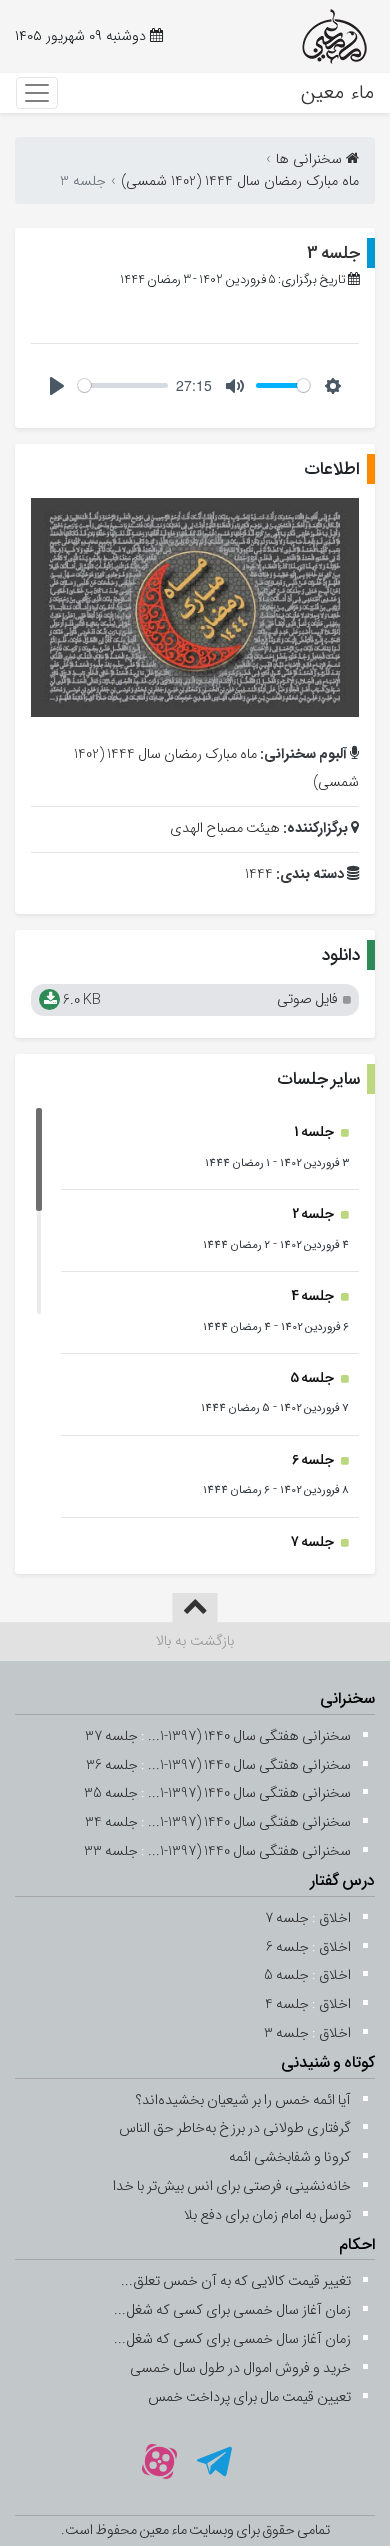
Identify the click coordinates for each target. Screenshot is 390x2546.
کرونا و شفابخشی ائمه (290, 2157)
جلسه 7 (313, 1542)
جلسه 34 (111, 1822)
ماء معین (337, 92)
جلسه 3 (333, 253)
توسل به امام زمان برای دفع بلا (267, 2215)
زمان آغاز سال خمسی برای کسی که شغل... (232, 2310)
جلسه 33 (111, 1851)
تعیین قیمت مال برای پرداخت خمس (249, 2397)
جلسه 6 (314, 1460)
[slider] (123, 385)
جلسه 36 (112, 1765)
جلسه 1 (315, 1132)
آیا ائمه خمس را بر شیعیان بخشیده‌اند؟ (243, 2100)
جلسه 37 (111, 1736)
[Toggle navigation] (37, 93)
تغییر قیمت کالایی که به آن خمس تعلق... (236, 2281)
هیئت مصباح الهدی (225, 828)
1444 (259, 874)
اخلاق (335, 1918)
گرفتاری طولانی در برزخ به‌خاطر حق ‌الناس (235, 2128)
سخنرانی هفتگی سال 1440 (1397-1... (249, 1736)
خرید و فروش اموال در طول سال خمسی (240, 2368)
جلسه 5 (313, 1378)
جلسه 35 (111, 1793)
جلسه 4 (313, 1296)
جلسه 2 (314, 1214)
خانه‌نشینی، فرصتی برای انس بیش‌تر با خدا (232, 2186)
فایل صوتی (199, 1000)
